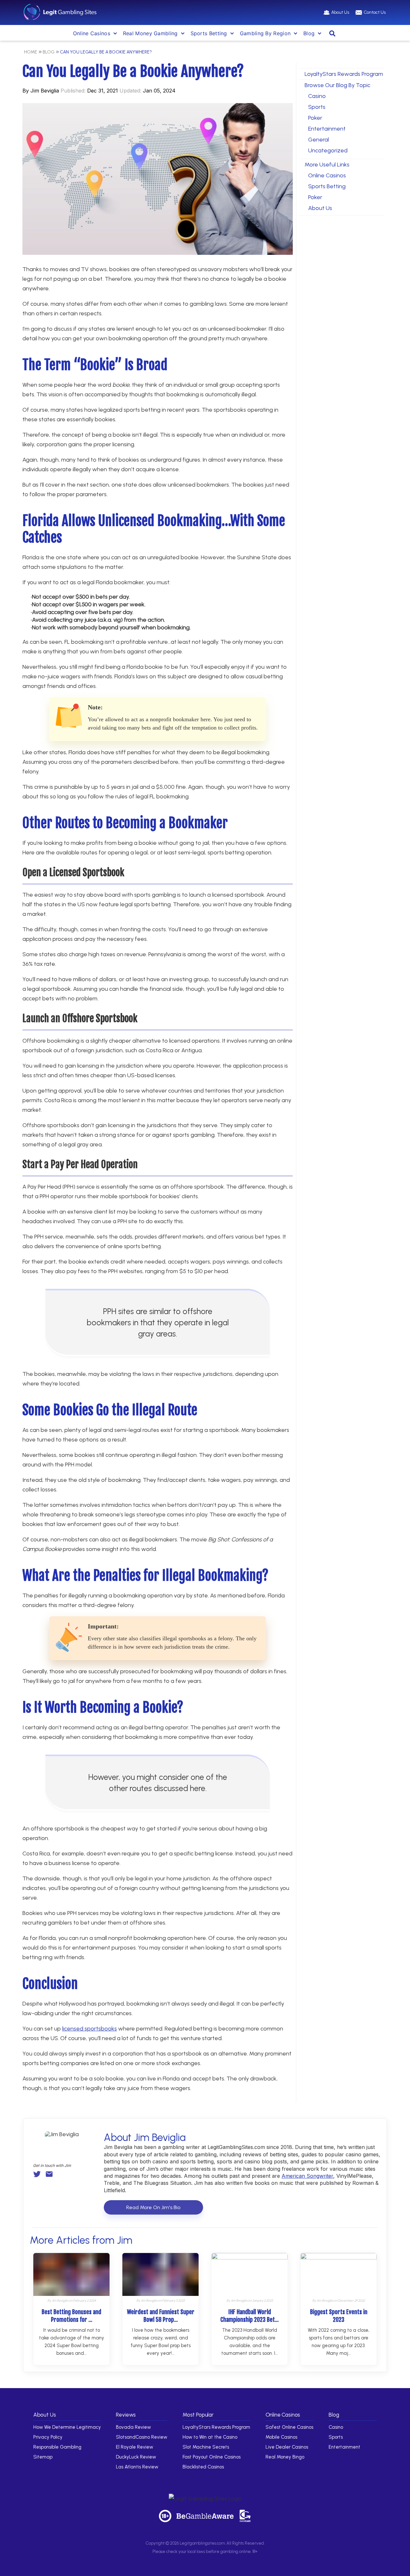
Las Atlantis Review (137, 2467)
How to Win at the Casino (210, 2437)
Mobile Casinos (281, 2437)
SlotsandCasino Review (142, 2437)
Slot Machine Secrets (206, 2447)
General (319, 140)
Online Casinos (92, 33)
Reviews (126, 2415)
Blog (309, 33)
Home (31, 52)
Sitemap (43, 2457)
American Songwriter (307, 2176)
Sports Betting (327, 186)
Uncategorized (328, 150)
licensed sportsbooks (90, 2029)
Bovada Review (133, 2427)
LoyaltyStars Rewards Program (344, 74)
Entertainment (327, 129)
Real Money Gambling (150, 33)
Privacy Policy (48, 2437)
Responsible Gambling (57, 2447)
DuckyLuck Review (136, 2457)
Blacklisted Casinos (203, 2467)
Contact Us (375, 12)
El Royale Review (135, 2447)
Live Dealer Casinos (287, 2447)
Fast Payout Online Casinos (212, 2457)
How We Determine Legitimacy (67, 2427)
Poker (315, 118)
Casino (317, 96)
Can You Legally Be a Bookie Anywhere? (106, 52)
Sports (317, 107)
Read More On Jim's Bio (153, 2207)
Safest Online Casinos (289, 2427)
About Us (340, 12)
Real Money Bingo (285, 2457)
